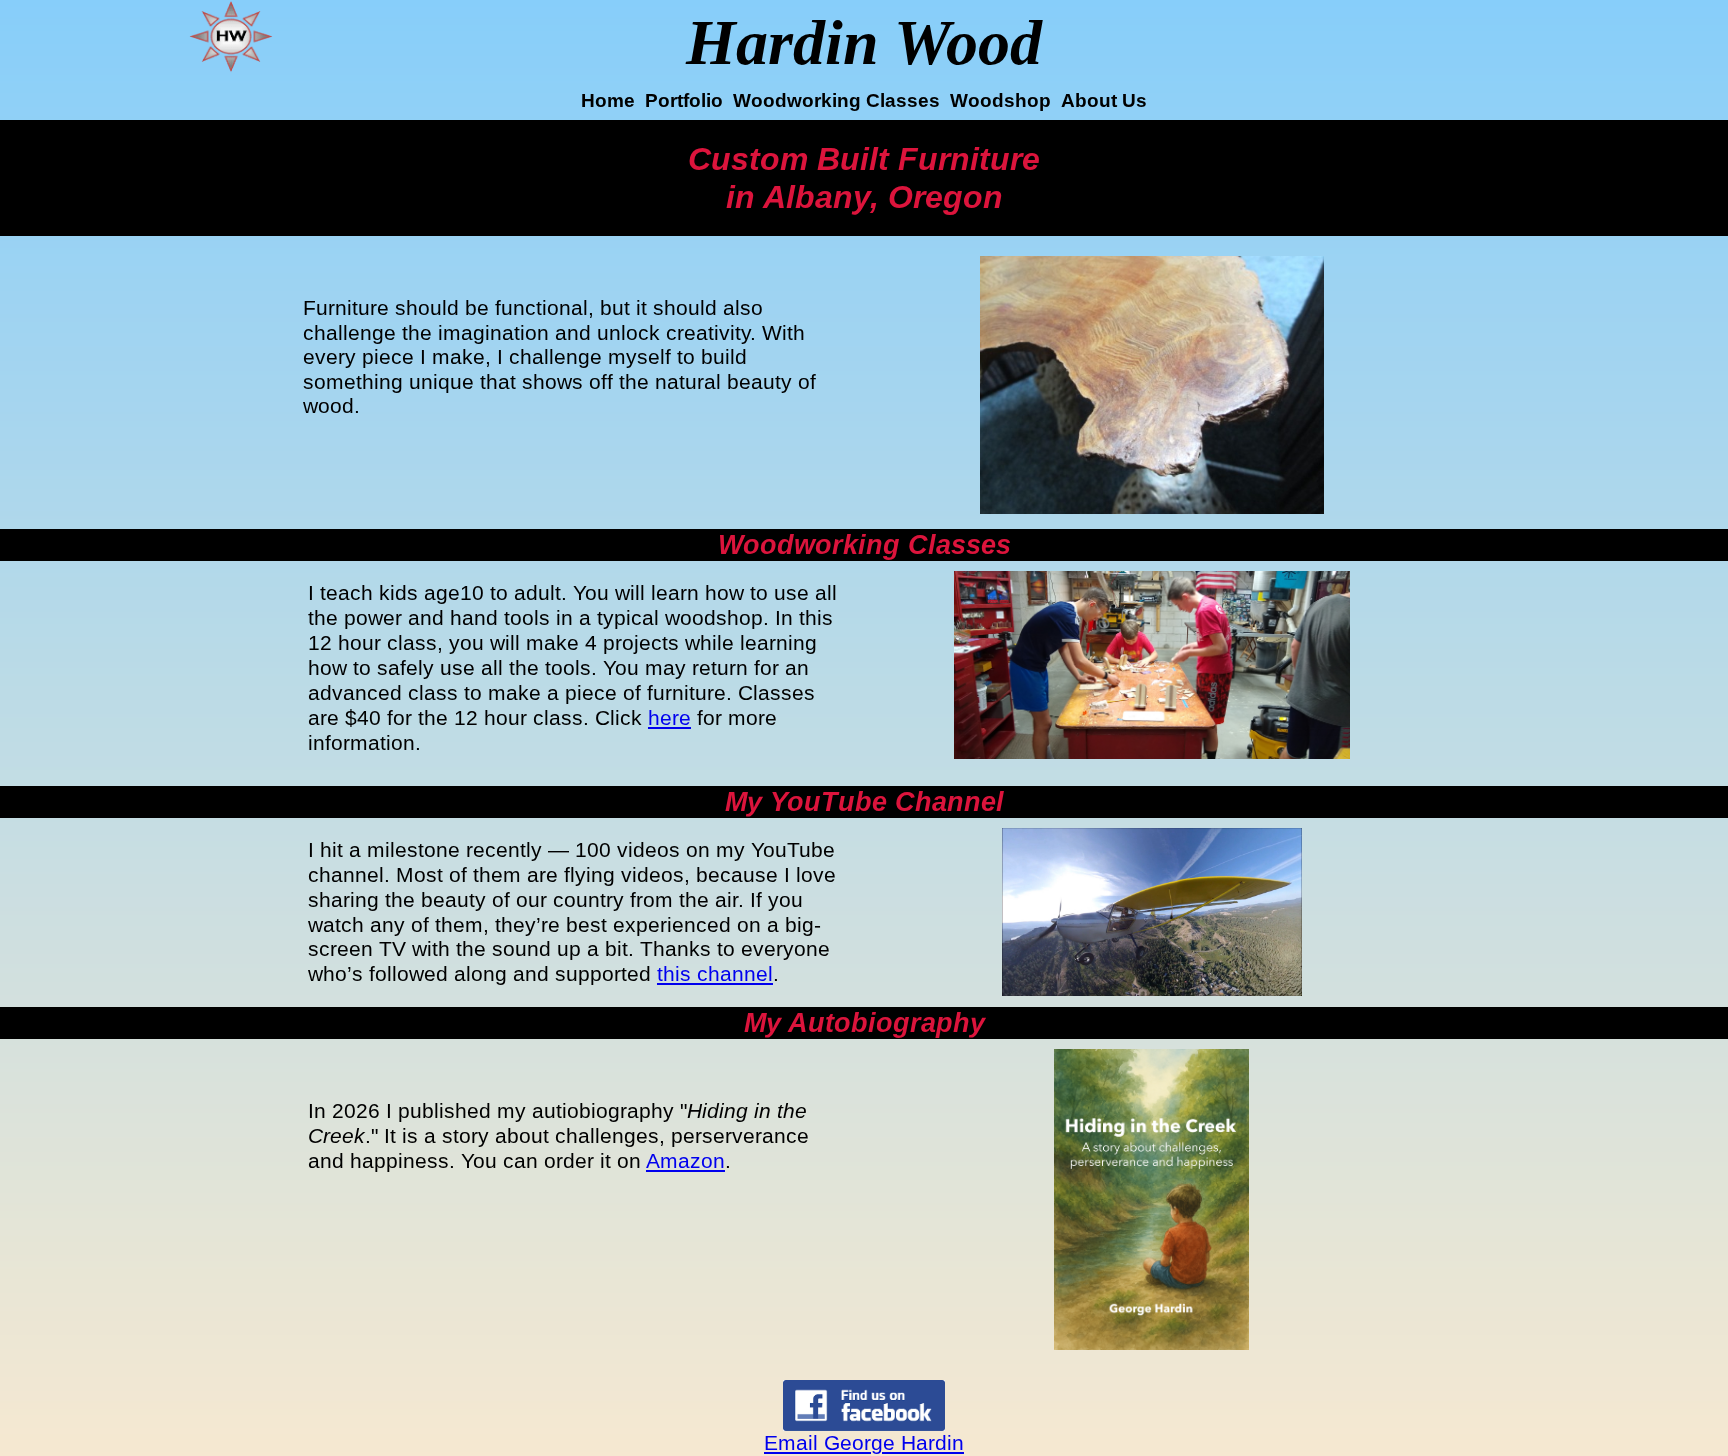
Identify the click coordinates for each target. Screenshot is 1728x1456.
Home (608, 100)
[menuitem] (608, 102)
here (669, 717)
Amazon (685, 1160)
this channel (715, 973)
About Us (1104, 100)
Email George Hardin (864, 1442)
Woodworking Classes (836, 100)
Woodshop (1000, 100)
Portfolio (684, 100)
